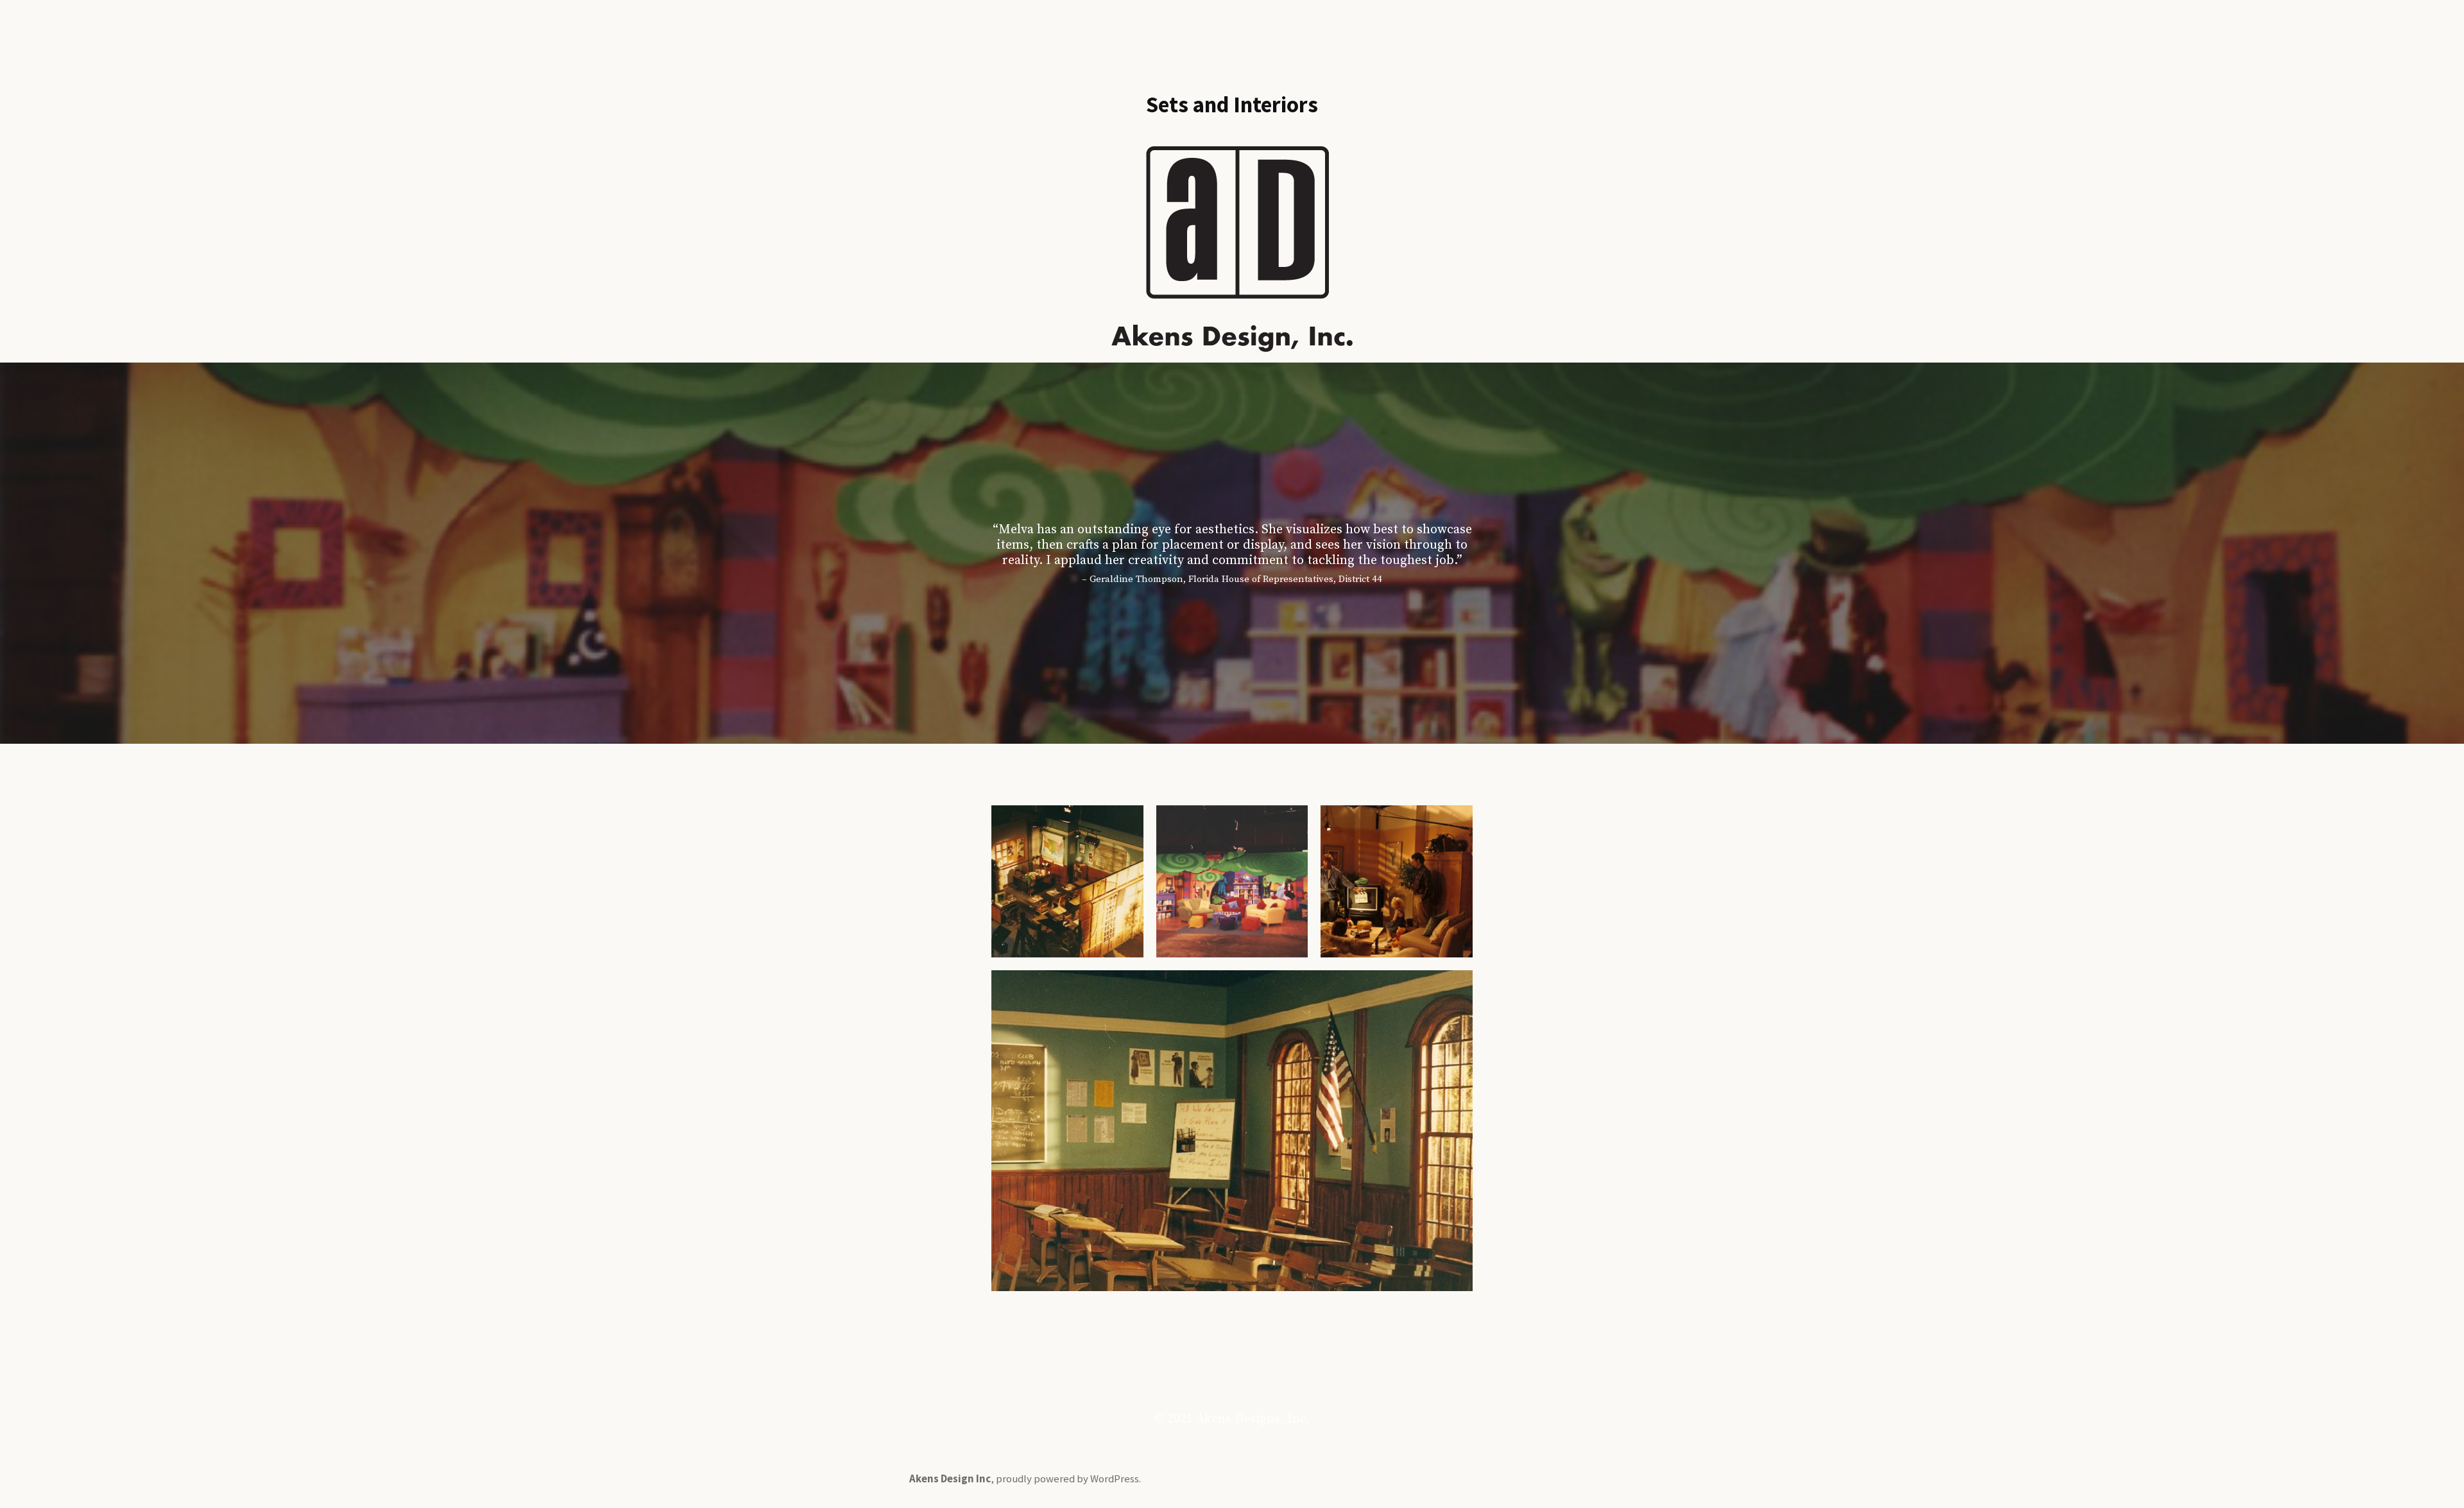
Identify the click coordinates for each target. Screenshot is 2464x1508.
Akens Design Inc (950, 1479)
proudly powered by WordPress (1067, 1479)
